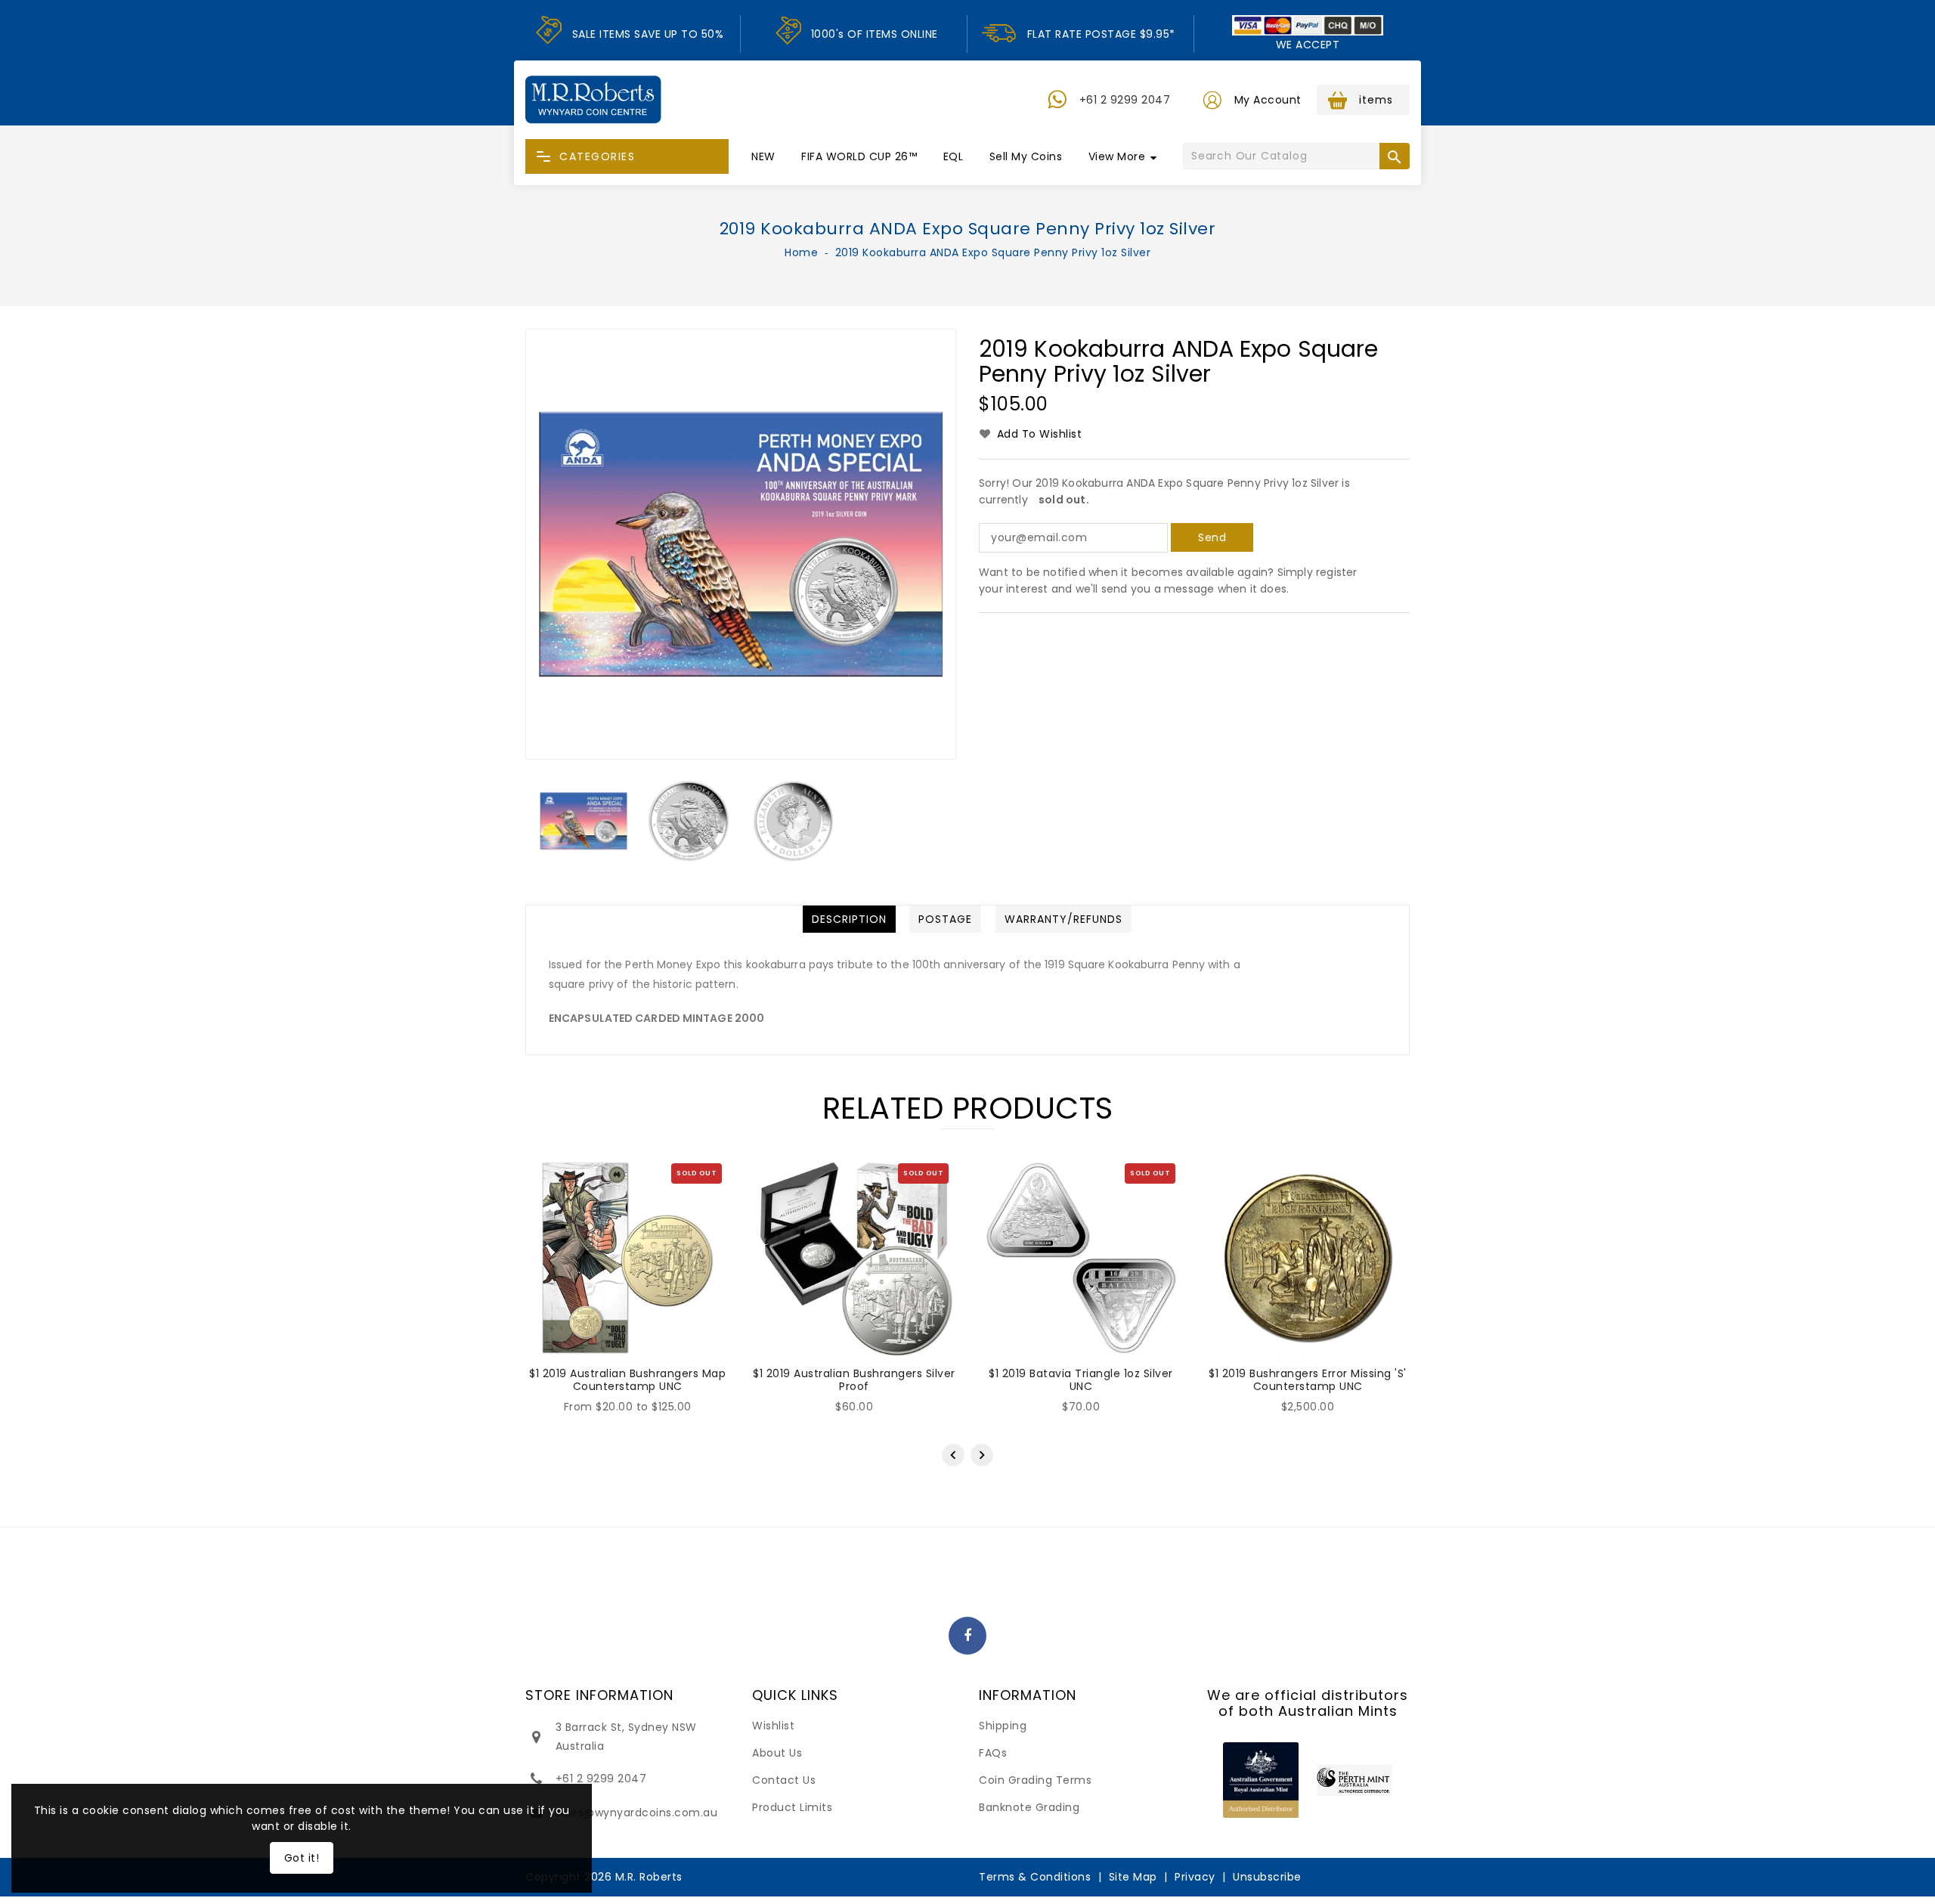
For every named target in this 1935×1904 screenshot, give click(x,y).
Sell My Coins (1026, 156)
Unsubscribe (1267, 1877)
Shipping (1003, 1726)
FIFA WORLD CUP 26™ (859, 156)
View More (1117, 156)
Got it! (302, 1858)
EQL (954, 156)
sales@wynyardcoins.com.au (637, 1813)
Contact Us (784, 1780)
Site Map (1133, 1877)
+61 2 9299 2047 (1125, 100)
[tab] (849, 919)
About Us (777, 1753)
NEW (763, 156)
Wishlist (773, 1726)
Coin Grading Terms (1035, 1780)
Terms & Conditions (1035, 1877)
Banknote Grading (1029, 1807)
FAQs (993, 1753)
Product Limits (792, 1807)
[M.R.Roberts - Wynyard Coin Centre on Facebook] (968, 1636)
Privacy (1195, 1877)
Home (801, 252)
